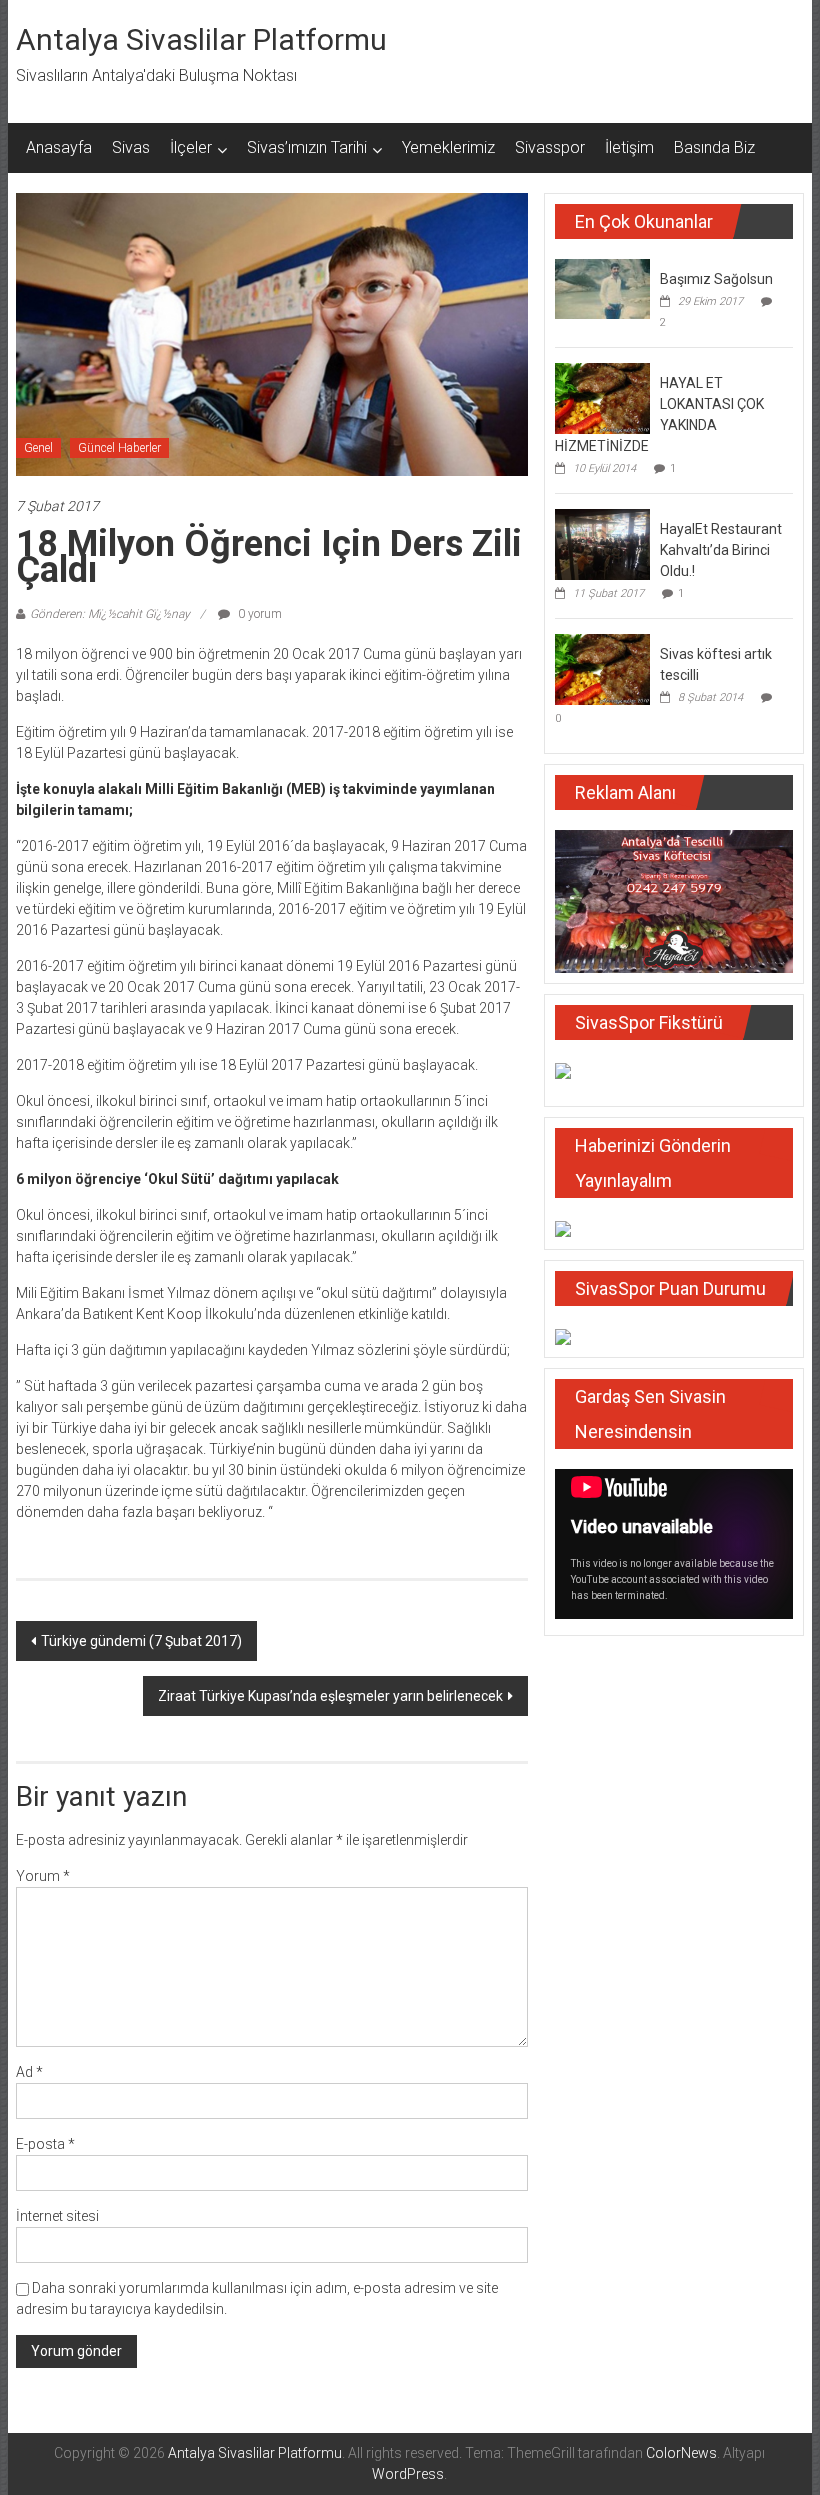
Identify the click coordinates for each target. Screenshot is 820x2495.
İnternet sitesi (57, 2216)
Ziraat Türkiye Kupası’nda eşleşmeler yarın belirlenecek (330, 1696)
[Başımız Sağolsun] (602, 288)
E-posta (45, 2144)
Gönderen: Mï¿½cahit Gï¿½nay (110, 614)
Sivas (131, 147)
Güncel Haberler (119, 448)
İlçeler (191, 147)
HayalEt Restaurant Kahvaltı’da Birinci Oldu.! (721, 550)
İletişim (629, 147)
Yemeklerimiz (448, 147)
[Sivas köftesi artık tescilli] (602, 668)
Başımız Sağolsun (716, 279)
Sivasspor (550, 147)
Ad (29, 2072)
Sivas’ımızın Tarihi (307, 147)
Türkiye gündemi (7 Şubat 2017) (141, 1641)
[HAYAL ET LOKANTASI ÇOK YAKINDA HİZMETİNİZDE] (602, 397)
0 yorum (258, 614)
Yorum (43, 1876)
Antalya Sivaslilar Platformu (201, 39)
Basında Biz (714, 147)
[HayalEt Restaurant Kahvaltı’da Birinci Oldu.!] (602, 543)
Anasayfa (59, 147)
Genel (38, 448)
